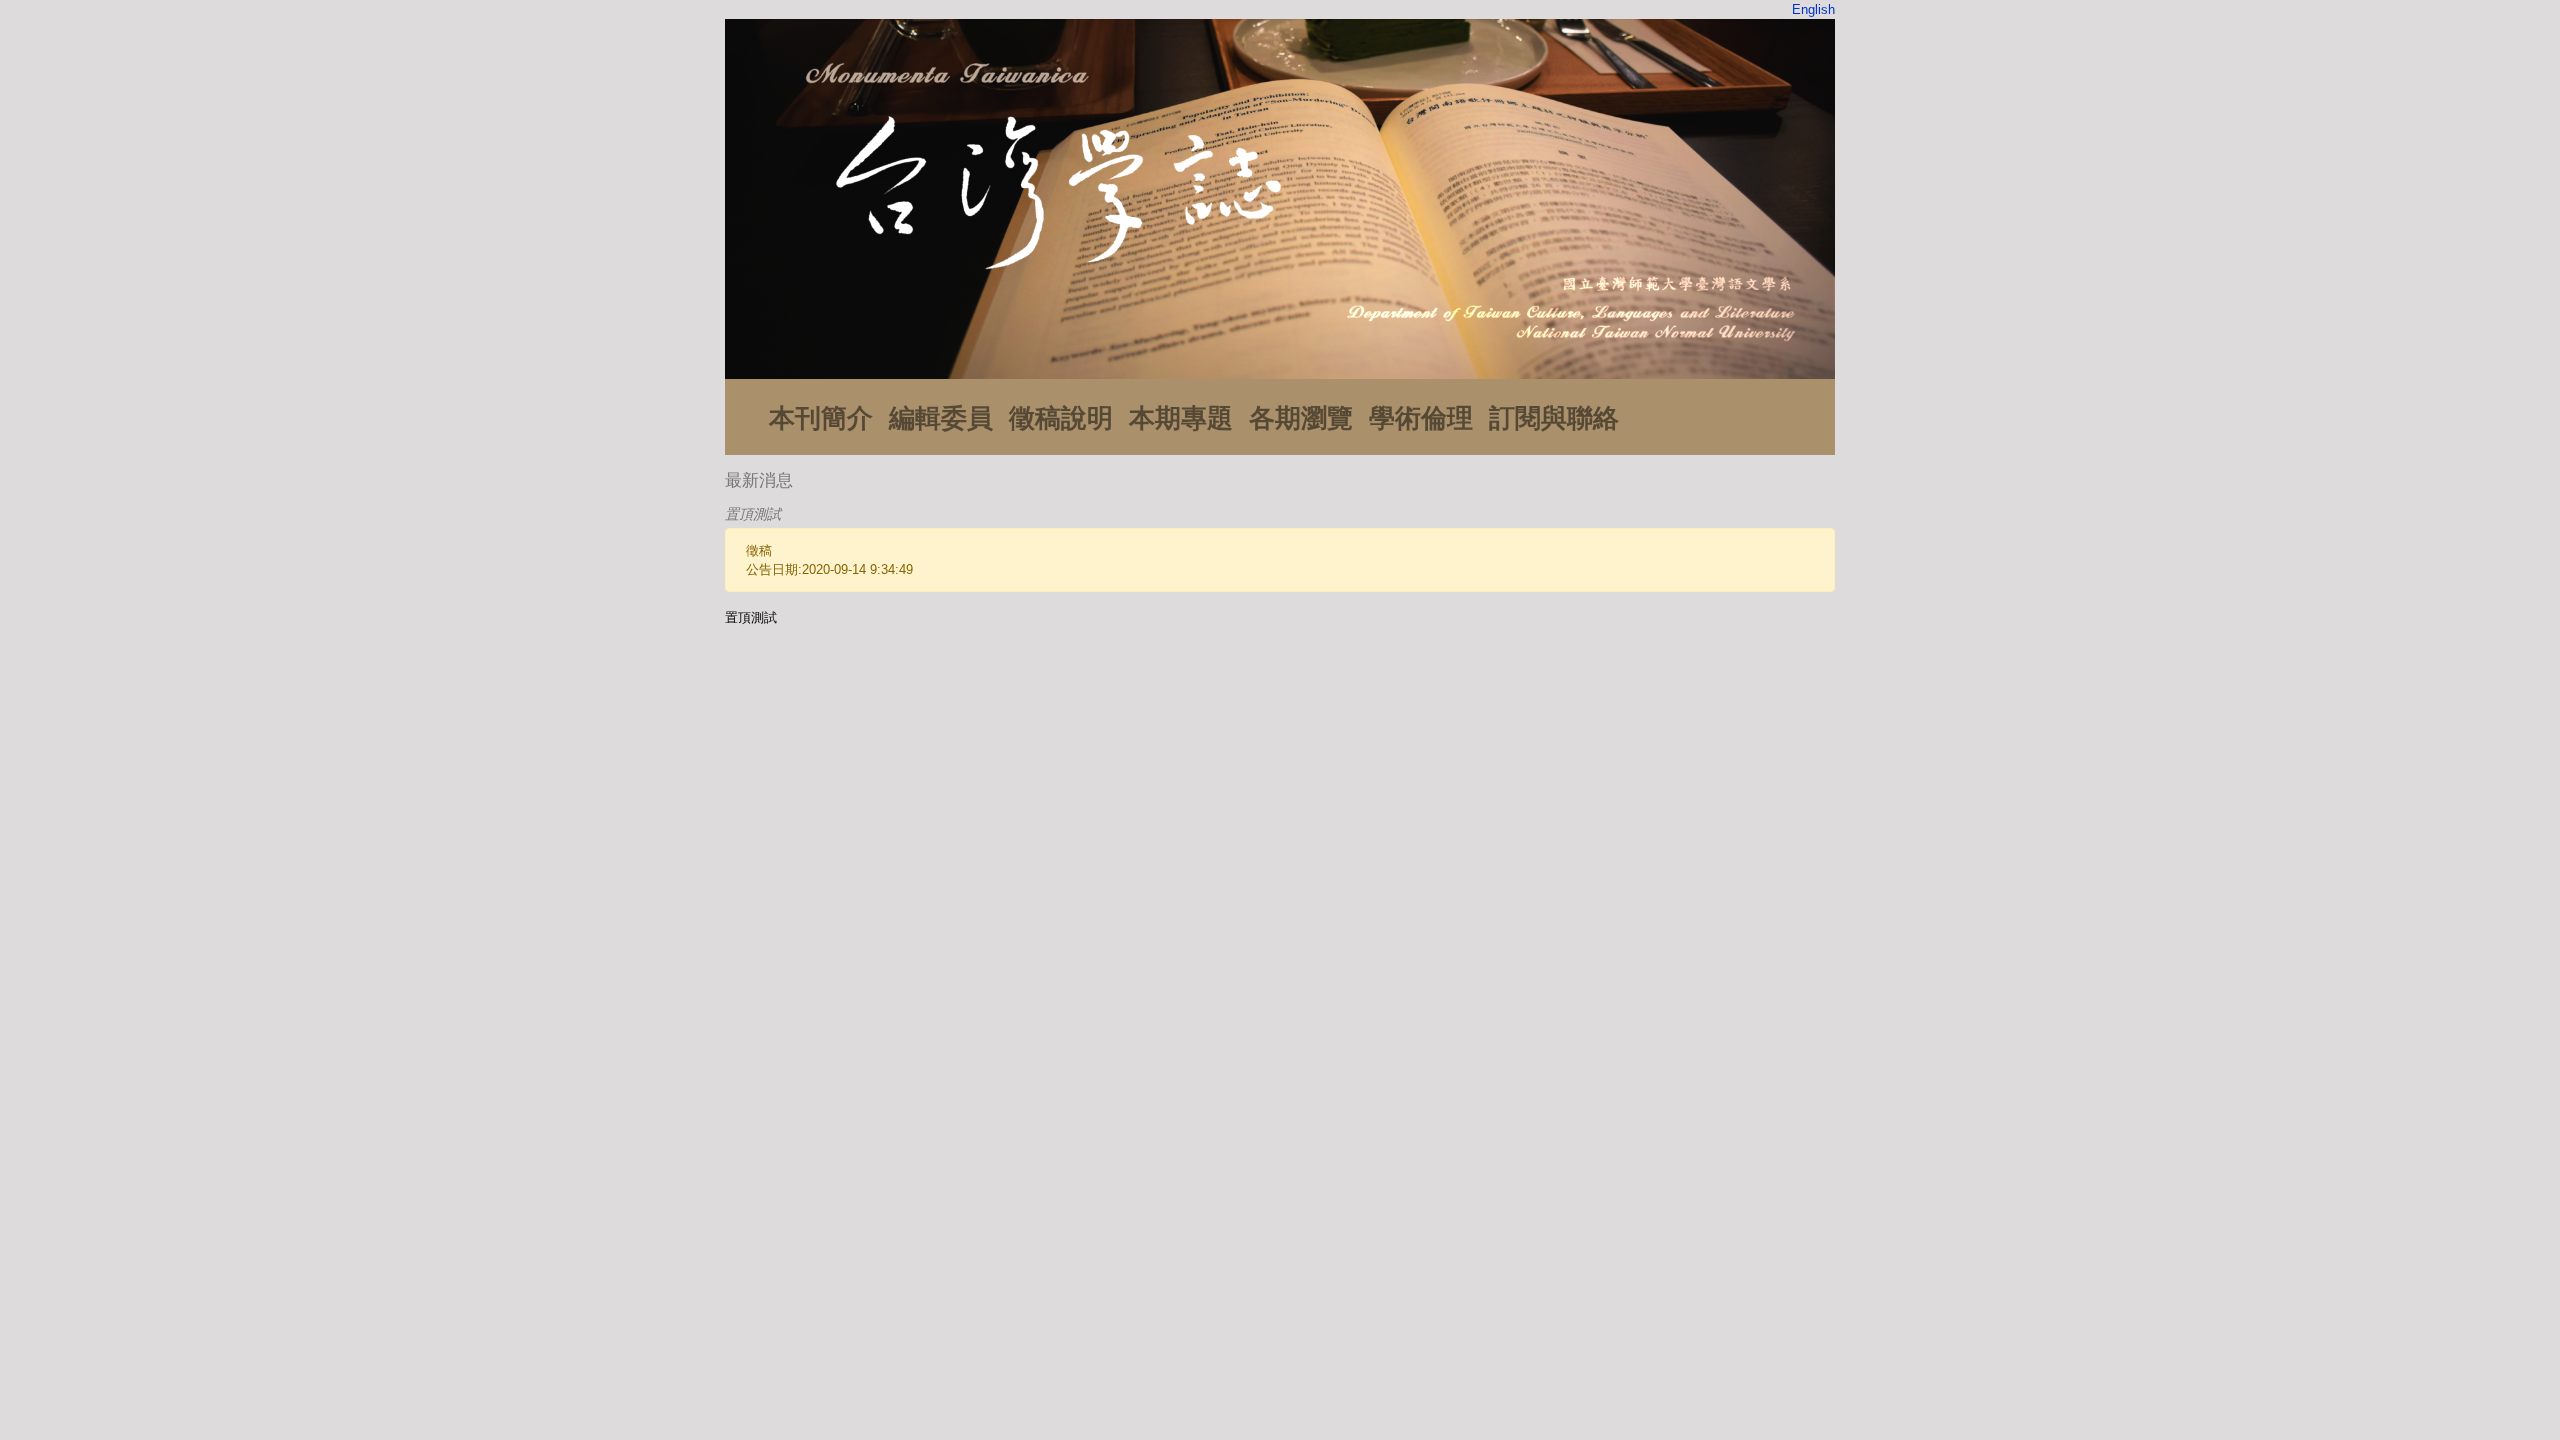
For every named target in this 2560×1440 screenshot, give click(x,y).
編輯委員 (941, 418)
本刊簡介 (821, 418)
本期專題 (1181, 418)
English (1813, 9)
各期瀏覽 (1301, 418)
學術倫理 (1421, 418)
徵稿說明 (1061, 418)
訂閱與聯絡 (1554, 418)
